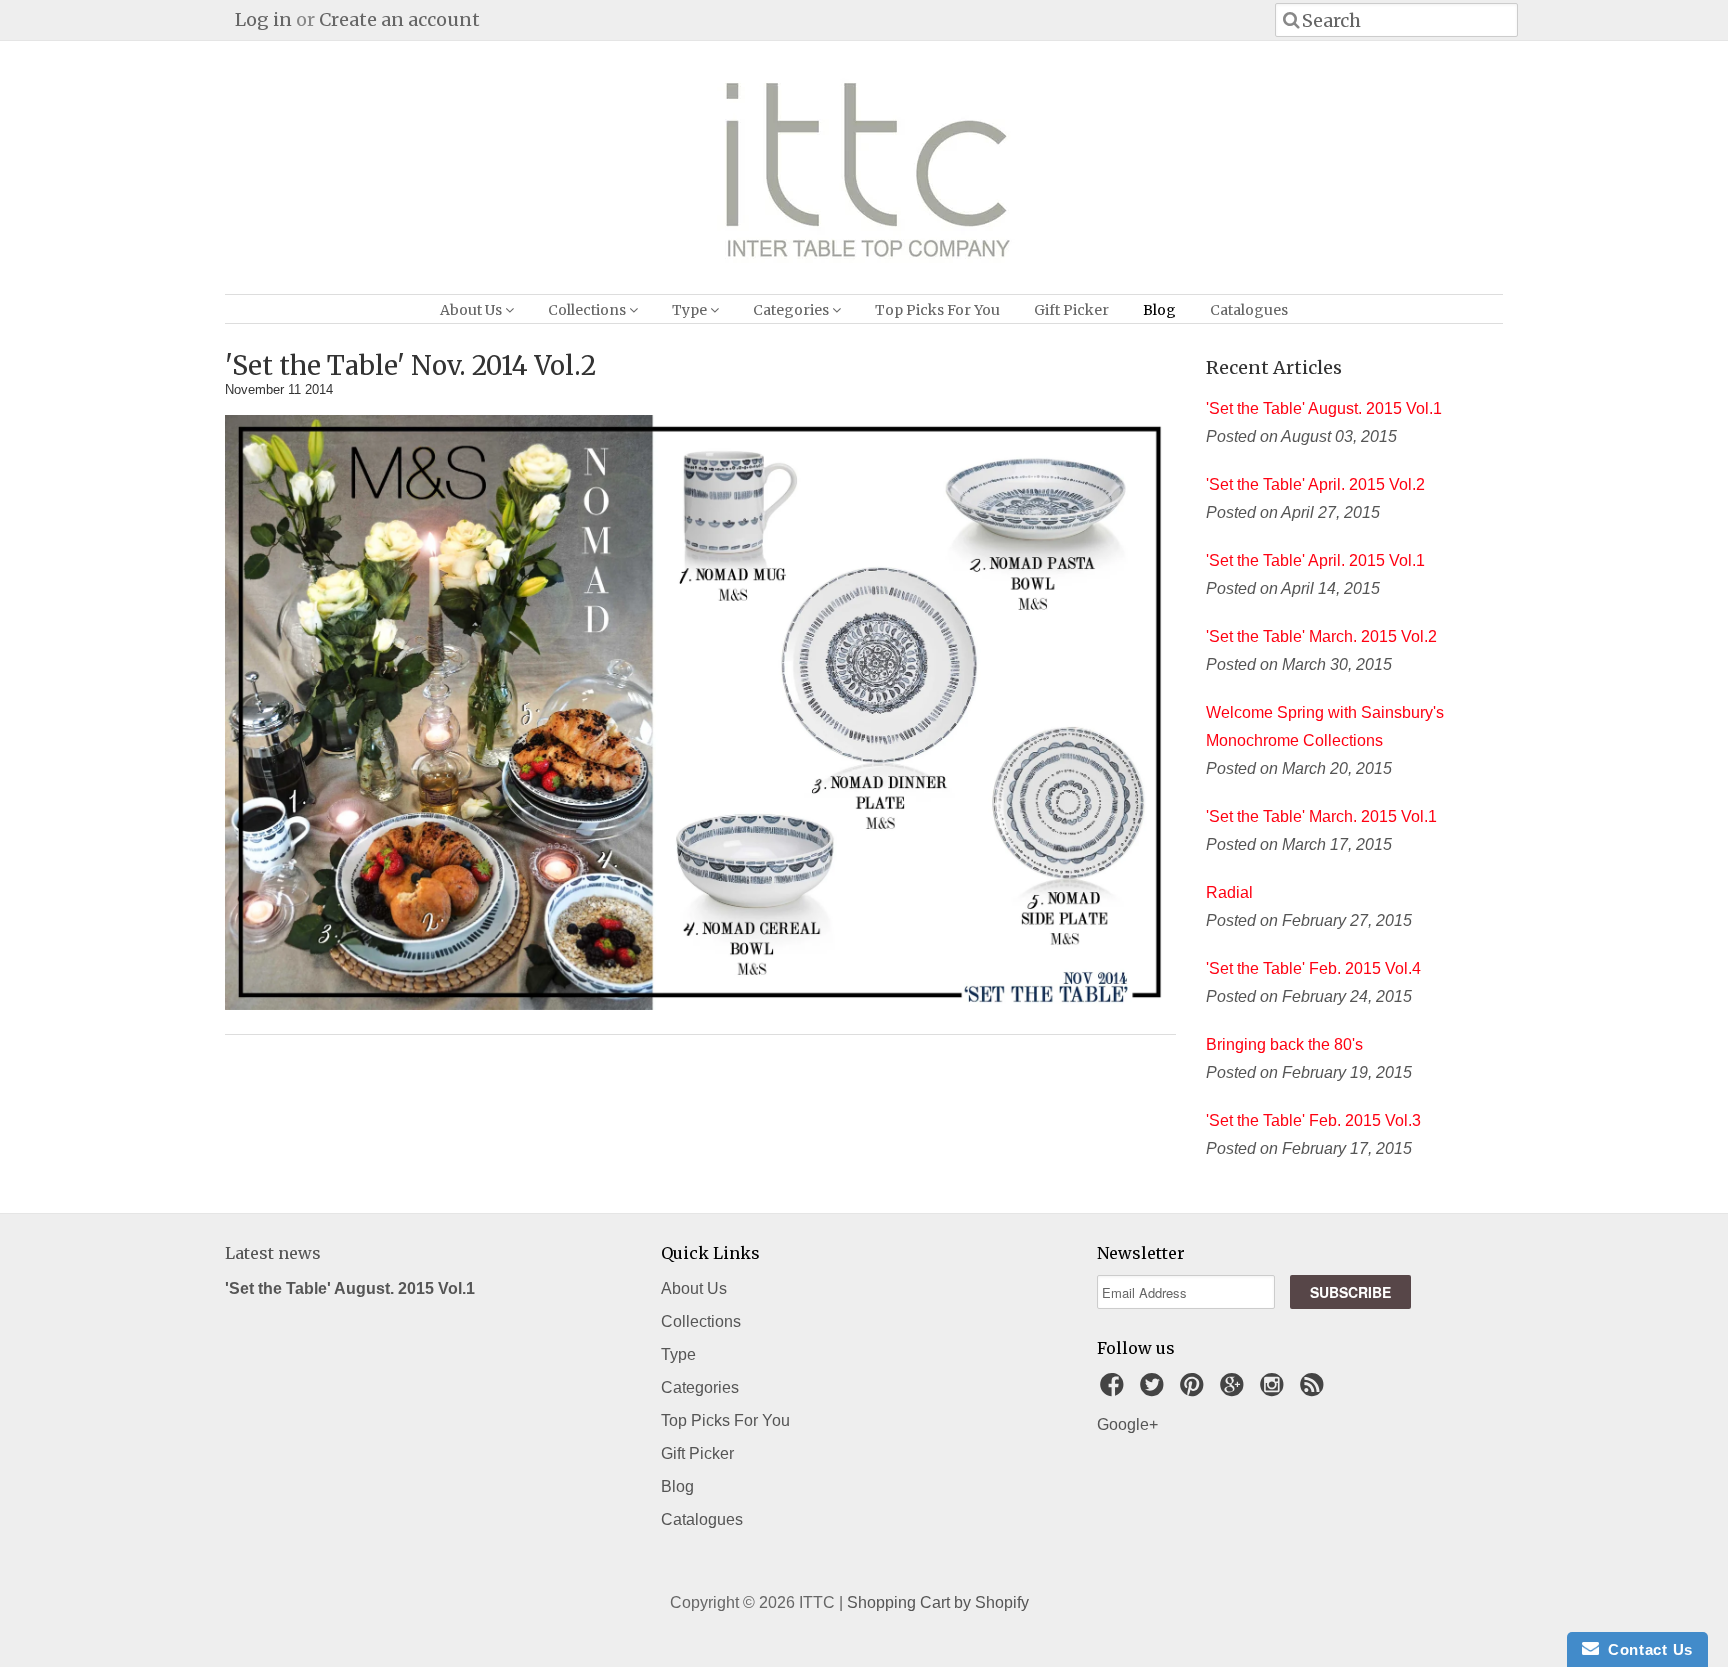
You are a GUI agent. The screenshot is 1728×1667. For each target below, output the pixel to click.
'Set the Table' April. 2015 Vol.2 (1315, 484)
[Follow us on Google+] (1235, 1390)
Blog (1159, 310)
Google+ (1127, 1424)
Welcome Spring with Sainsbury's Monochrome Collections (1325, 726)
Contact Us (1646, 1649)
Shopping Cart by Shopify (938, 1602)
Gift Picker (1071, 310)
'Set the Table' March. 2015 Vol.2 (1321, 636)
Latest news (273, 1253)
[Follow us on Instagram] (1275, 1390)
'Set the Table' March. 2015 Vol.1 (1321, 816)
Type (691, 310)
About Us (472, 310)
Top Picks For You (937, 310)
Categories (792, 310)
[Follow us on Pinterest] (1195, 1390)
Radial (1229, 892)
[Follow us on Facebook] (1115, 1390)
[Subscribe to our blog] (1315, 1390)
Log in (263, 19)
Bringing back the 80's (1284, 1044)
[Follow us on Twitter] (1155, 1390)
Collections (588, 310)
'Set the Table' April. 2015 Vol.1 (1315, 560)
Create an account (399, 19)
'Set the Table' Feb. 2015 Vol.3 (1313, 1120)
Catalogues (1249, 310)
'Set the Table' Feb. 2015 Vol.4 (1313, 968)
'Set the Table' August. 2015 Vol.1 (1324, 408)
